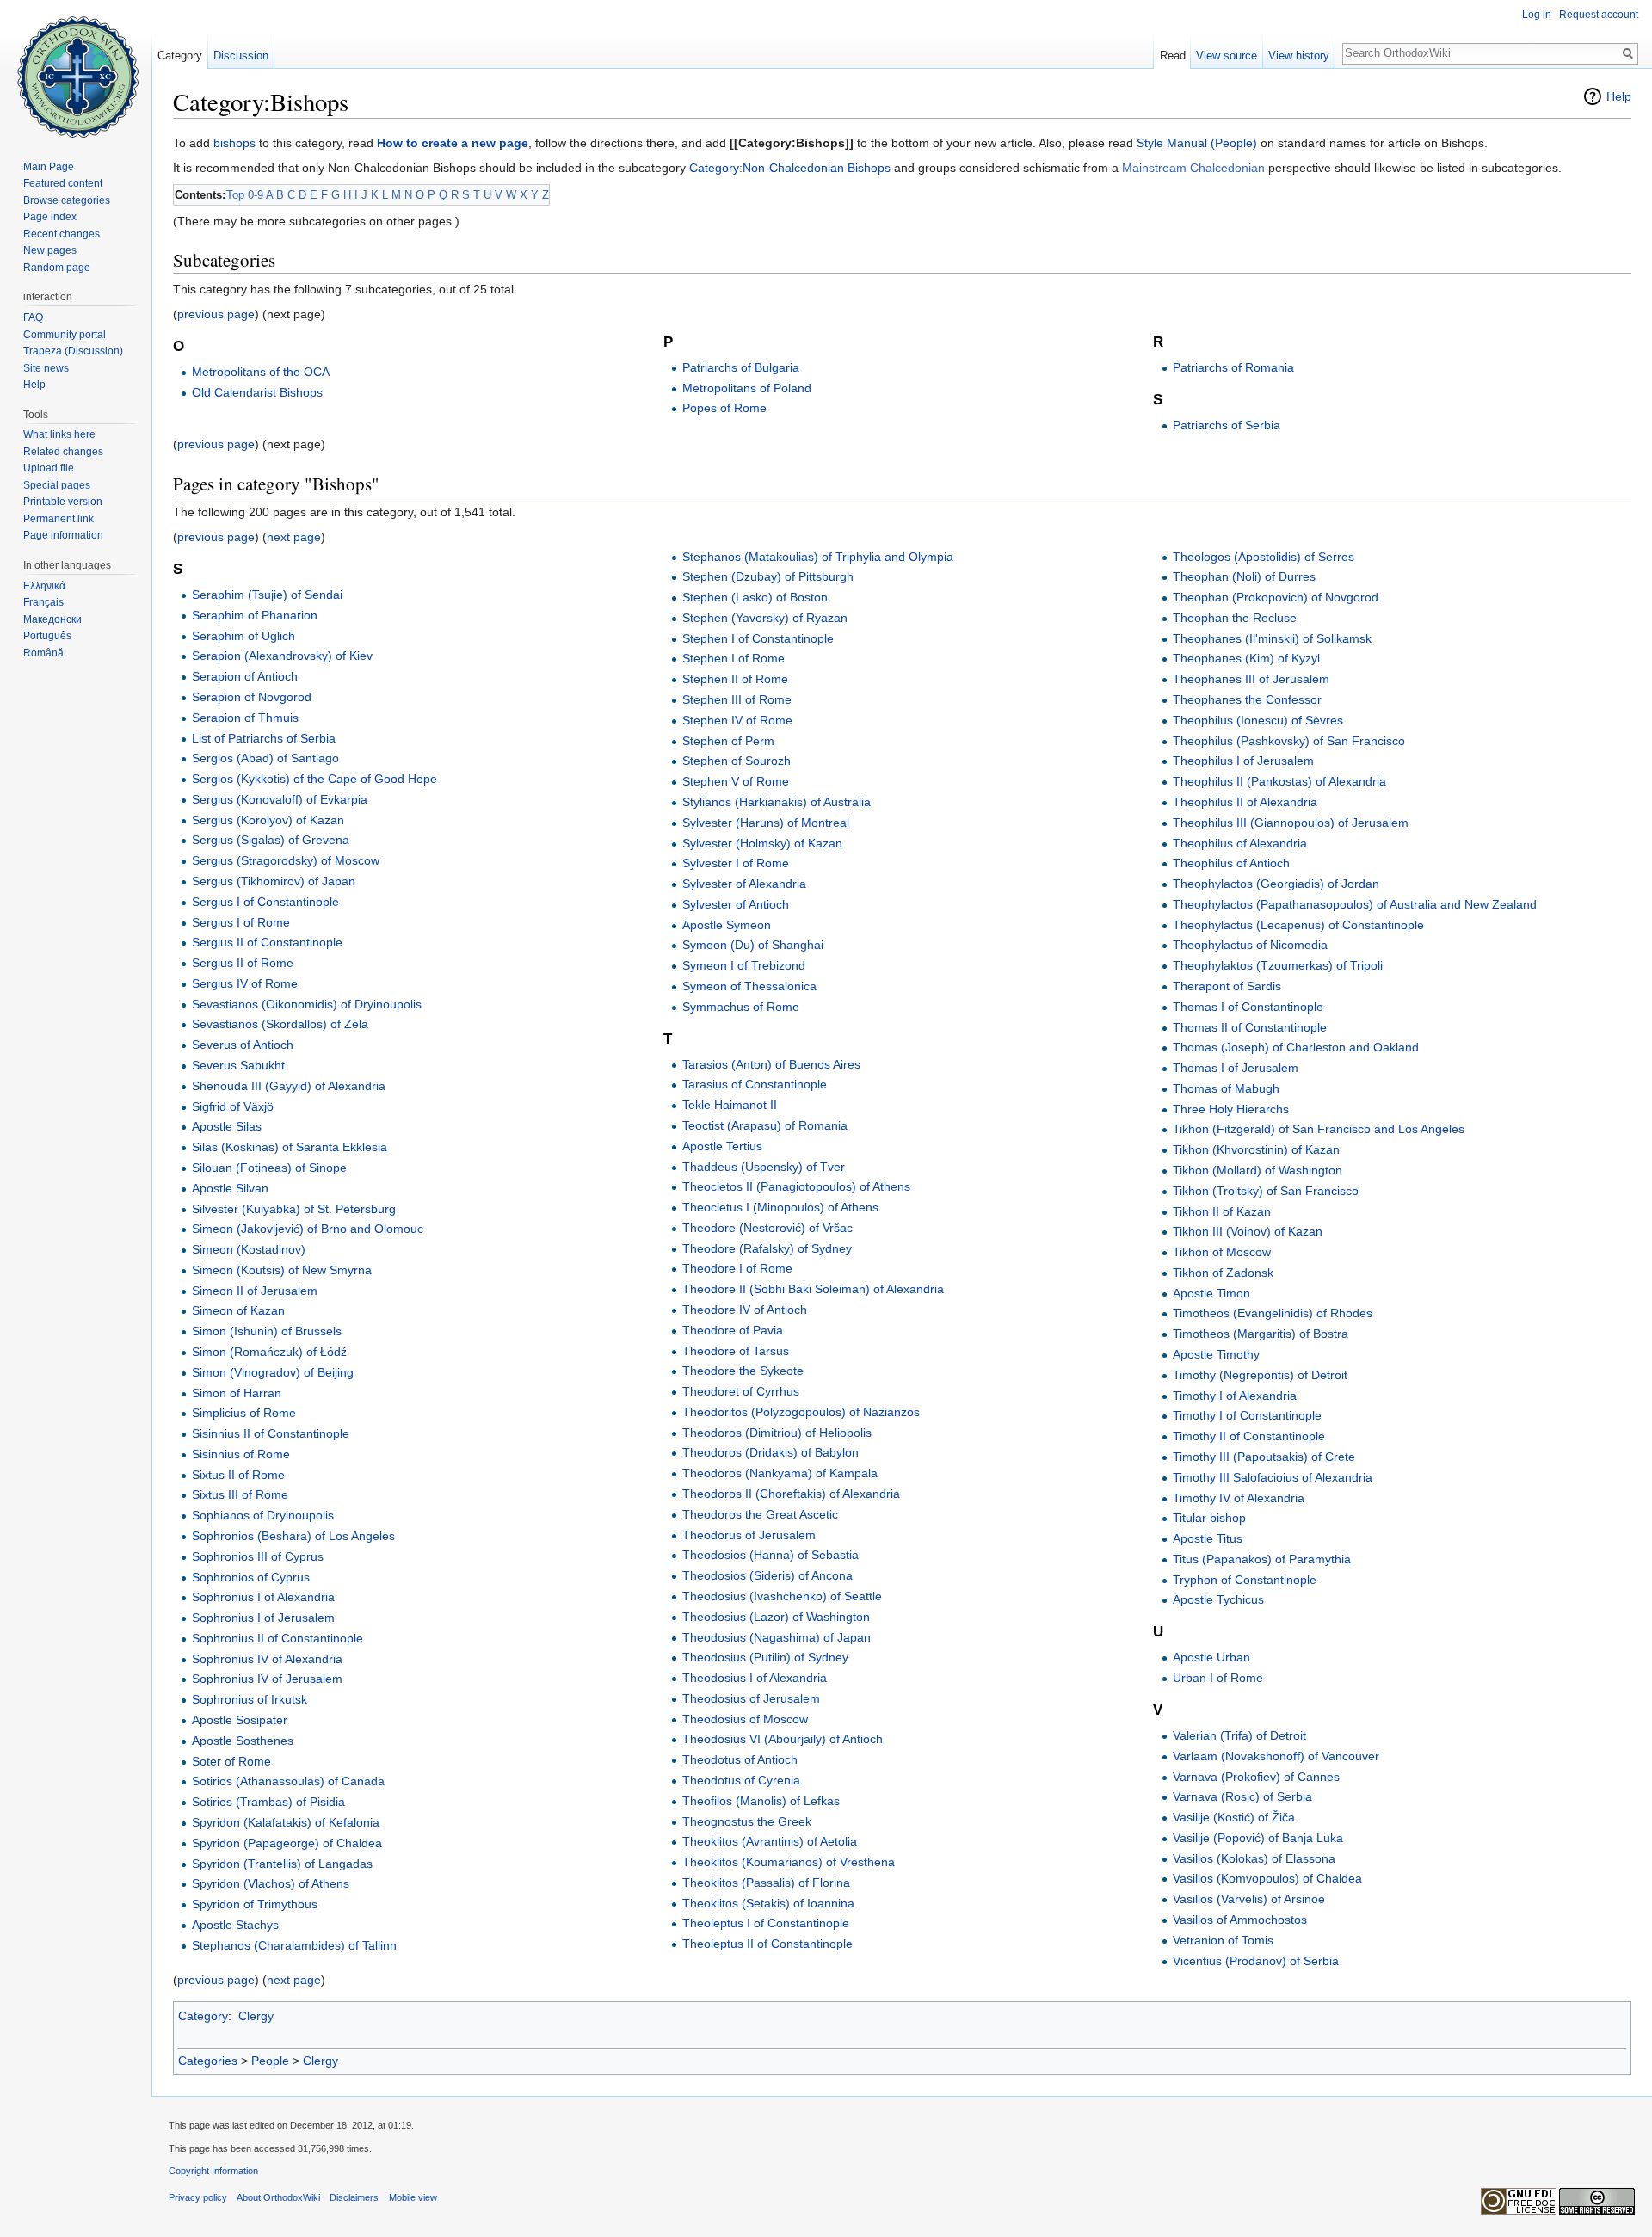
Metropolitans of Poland (747, 388)
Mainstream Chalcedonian (1193, 168)
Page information (63, 535)
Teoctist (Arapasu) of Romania (765, 1125)
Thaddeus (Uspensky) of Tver (764, 1167)
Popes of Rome (724, 408)
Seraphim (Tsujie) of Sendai (267, 595)
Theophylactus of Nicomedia (1250, 945)
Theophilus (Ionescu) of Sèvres (1258, 720)
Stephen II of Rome (735, 679)
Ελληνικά (44, 586)
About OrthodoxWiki (278, 2197)
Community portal (65, 335)
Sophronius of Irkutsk (250, 1699)
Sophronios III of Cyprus (258, 1556)
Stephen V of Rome (736, 781)
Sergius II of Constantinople (267, 942)
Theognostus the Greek (747, 1821)
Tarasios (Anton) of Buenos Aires (771, 1064)
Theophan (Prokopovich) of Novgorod (1276, 597)
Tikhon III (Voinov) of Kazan (1248, 1231)
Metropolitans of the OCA (261, 372)
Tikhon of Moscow (1222, 1252)
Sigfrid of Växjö (233, 1106)
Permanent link (59, 519)
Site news (46, 368)
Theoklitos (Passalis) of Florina (766, 1883)
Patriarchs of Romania (1233, 367)
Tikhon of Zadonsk (1223, 1273)
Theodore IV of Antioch (745, 1310)
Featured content (63, 183)
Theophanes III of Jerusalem (1251, 679)
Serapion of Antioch (245, 676)
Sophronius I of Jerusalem (263, 1618)
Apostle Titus (1208, 1538)
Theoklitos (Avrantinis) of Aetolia (770, 1841)
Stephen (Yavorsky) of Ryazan (765, 618)
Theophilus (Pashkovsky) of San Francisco (1289, 741)
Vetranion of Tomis (1223, 1940)
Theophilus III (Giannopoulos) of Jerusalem (1291, 823)
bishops (234, 143)
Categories (208, 2061)
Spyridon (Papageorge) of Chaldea (287, 1843)
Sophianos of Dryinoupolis (263, 1515)
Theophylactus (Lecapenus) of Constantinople (1298, 925)
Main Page (49, 167)
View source (1227, 55)
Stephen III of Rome (737, 699)
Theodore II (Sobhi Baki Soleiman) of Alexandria (813, 1289)
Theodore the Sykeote (743, 1371)
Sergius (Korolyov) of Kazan (268, 820)
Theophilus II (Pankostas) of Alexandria (1279, 781)
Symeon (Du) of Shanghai (753, 945)
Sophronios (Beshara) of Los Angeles (293, 1536)
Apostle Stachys (235, 1925)
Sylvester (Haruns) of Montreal (766, 823)
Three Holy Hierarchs (1231, 1109)
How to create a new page (453, 143)
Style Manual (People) (1197, 143)
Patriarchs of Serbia (1227, 425)
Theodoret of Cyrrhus (741, 1391)
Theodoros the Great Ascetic (760, 1514)
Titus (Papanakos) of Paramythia (1262, 1559)
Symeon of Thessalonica (749, 986)
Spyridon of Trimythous (255, 1904)
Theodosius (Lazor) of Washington (776, 1617)
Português (47, 636)
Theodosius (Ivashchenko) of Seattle (782, 1596)
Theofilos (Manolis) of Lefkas (761, 1801)
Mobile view (413, 2197)
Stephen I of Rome (734, 658)
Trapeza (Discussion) (73, 351)
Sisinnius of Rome (241, 1454)
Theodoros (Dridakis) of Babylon (771, 1452)
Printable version (63, 502)
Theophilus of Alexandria (1240, 843)
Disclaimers (354, 2197)
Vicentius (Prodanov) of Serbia (1256, 1961)
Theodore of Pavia (733, 1330)
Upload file (49, 468)
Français (43, 602)
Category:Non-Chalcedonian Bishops (790, 168)
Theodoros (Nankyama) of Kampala (780, 1473)
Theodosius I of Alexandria (755, 1678)
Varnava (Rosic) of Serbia (1242, 1796)
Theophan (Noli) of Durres (1244, 576)
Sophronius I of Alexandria (263, 1597)
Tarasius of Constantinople (755, 1084)
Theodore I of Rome (737, 1268)
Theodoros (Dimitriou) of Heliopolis (777, 1433)
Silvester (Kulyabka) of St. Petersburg (294, 1209)
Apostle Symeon (727, 925)
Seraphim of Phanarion (255, 615)
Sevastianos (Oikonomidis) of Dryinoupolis (307, 1004)
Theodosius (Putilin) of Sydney (765, 1657)
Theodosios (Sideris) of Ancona (767, 1575)
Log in (1537, 15)
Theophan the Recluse (1235, 618)
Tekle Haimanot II (730, 1105)
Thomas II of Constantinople (1250, 1027)
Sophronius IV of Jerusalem (267, 1679)
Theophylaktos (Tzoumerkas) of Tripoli (1278, 965)
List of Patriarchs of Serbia (264, 738)
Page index (50, 217)
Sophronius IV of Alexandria (267, 1659)
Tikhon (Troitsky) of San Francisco (1266, 1191)
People (270, 2061)
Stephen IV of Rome (737, 720)
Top (235, 195)
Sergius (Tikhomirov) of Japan (274, 881)
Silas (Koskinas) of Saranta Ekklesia (290, 1147)
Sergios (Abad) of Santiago (265, 758)
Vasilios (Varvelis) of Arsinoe (1249, 1899)
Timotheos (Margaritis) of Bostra (1261, 1334)
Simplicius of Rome (244, 1413)
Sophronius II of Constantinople (277, 1638)
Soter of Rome (231, 1761)
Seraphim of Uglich (243, 636)
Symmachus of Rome (741, 1007)
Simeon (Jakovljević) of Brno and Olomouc (308, 1229)
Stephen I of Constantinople (758, 638)
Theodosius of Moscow (745, 1719)
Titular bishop (1209, 1518)
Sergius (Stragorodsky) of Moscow (286, 860)
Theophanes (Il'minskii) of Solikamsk (1272, 638)
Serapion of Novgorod (252, 697)
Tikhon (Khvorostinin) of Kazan (1256, 1149)
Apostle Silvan (230, 1188)
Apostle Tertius (722, 1146)
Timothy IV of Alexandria (1239, 1498)
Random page (57, 268)
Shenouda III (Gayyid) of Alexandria (289, 1086)
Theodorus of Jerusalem (749, 1535)
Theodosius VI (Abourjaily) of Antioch (783, 1739)
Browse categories (67, 200)
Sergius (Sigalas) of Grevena (271, 840)
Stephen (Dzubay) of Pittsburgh (768, 576)
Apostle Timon (1211, 1293)
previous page (216, 314)
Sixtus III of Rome (240, 1494)
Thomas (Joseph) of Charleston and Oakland (1296, 1047)
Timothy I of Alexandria (1235, 1396)
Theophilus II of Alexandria (1245, 802)
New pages (50, 250)
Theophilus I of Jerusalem (1243, 761)
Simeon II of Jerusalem (255, 1291)
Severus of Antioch (243, 1045)
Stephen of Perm (728, 741)
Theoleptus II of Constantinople (767, 1944)
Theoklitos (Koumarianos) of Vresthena (789, 1862)
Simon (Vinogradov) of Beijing (273, 1372)
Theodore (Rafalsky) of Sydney (767, 1248)
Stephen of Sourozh (737, 761)
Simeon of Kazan (238, 1310)
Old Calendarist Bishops (257, 392)
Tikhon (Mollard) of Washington (1257, 1170)
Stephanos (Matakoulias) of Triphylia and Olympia (818, 557)
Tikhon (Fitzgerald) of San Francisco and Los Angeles (1319, 1129)
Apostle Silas (227, 1126)
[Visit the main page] (76, 69)
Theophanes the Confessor (1247, 699)
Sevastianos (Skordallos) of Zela (280, 1024)
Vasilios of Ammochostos (1240, 1920)
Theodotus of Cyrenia (741, 1780)
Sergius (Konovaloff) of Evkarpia (280, 799)
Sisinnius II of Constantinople (271, 1433)
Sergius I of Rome (241, 922)
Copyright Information (213, 2171)
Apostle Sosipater (240, 1720)
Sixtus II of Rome (238, 1475)
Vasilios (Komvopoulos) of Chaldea (1267, 1878)
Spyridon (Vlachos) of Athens (271, 1883)
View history (1299, 55)
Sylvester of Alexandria (744, 884)
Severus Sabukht (238, 1065)
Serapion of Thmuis (245, 718)
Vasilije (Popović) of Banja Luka (1258, 1838)
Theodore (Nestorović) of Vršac (767, 1228)
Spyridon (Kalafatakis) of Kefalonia (286, 1822)
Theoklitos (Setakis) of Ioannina (768, 1903)
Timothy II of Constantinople (1249, 1436)
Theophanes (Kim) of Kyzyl (1246, 658)
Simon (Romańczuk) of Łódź (269, 1352)
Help (1619, 96)
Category (203, 2016)
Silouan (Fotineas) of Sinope (269, 1168)
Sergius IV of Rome (245, 983)
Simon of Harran (237, 1393)
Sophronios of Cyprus (251, 1577)
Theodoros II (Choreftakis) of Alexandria (791, 1494)
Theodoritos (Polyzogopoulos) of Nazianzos (801, 1412)
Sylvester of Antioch (736, 904)
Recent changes (62, 234)
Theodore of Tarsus (736, 1351)
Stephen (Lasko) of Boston (755, 597)
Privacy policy (198, 2197)
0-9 (256, 195)
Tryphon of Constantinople (1245, 1580)
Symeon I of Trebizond (744, 965)
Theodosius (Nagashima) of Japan (777, 1637)
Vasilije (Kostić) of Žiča (1234, 1817)
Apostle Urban (1211, 1657)
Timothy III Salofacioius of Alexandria (1273, 1477)
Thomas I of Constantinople (1248, 1007)
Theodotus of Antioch (740, 1759)
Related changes (63, 452)
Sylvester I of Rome (736, 863)
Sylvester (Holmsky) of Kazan (762, 843)
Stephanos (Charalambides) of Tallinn (294, 1945)
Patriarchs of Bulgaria (741, 367)
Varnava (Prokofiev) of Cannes (1256, 1777)
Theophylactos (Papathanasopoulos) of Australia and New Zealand (1355, 904)
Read (1173, 55)
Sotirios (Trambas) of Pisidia (268, 1802)
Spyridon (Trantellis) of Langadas (282, 1864)
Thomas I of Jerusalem (1236, 1068)
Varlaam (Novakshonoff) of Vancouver (1276, 1756)
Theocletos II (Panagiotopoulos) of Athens (796, 1186)
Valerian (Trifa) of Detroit (1239, 1735)
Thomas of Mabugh (1226, 1088)
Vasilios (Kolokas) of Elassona (1254, 1858)
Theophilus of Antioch (1231, 863)
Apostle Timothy (1216, 1354)
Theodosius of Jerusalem (751, 1698)
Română (43, 653)
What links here (59, 434)
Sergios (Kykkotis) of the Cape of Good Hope (314, 779)
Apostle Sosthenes (243, 1741)
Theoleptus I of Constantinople (766, 1923)
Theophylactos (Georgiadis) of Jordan (1276, 884)
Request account (1599, 15)
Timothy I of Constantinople (1247, 1415)
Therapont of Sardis (1227, 986)
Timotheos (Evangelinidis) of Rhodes (1273, 1313)
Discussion (241, 55)
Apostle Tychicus (1218, 1599)
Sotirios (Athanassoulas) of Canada (288, 1781)
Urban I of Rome (1218, 1678)
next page (294, 537)
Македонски (52, 619)
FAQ (33, 317)
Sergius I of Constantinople (265, 902)
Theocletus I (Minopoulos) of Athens (780, 1207)
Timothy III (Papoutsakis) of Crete (1264, 1457)
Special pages (57, 485)
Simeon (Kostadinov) (249, 1249)
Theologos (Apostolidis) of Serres (1264, 557)
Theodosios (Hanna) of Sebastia (771, 1555)
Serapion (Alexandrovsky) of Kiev (282, 656)
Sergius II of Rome (243, 963)
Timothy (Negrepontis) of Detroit (1260, 1375)
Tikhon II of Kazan (1222, 1211)
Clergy (256, 2016)
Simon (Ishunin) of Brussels (267, 1331)
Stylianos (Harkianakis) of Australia (777, 802)
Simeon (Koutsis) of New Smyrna (282, 1270)
